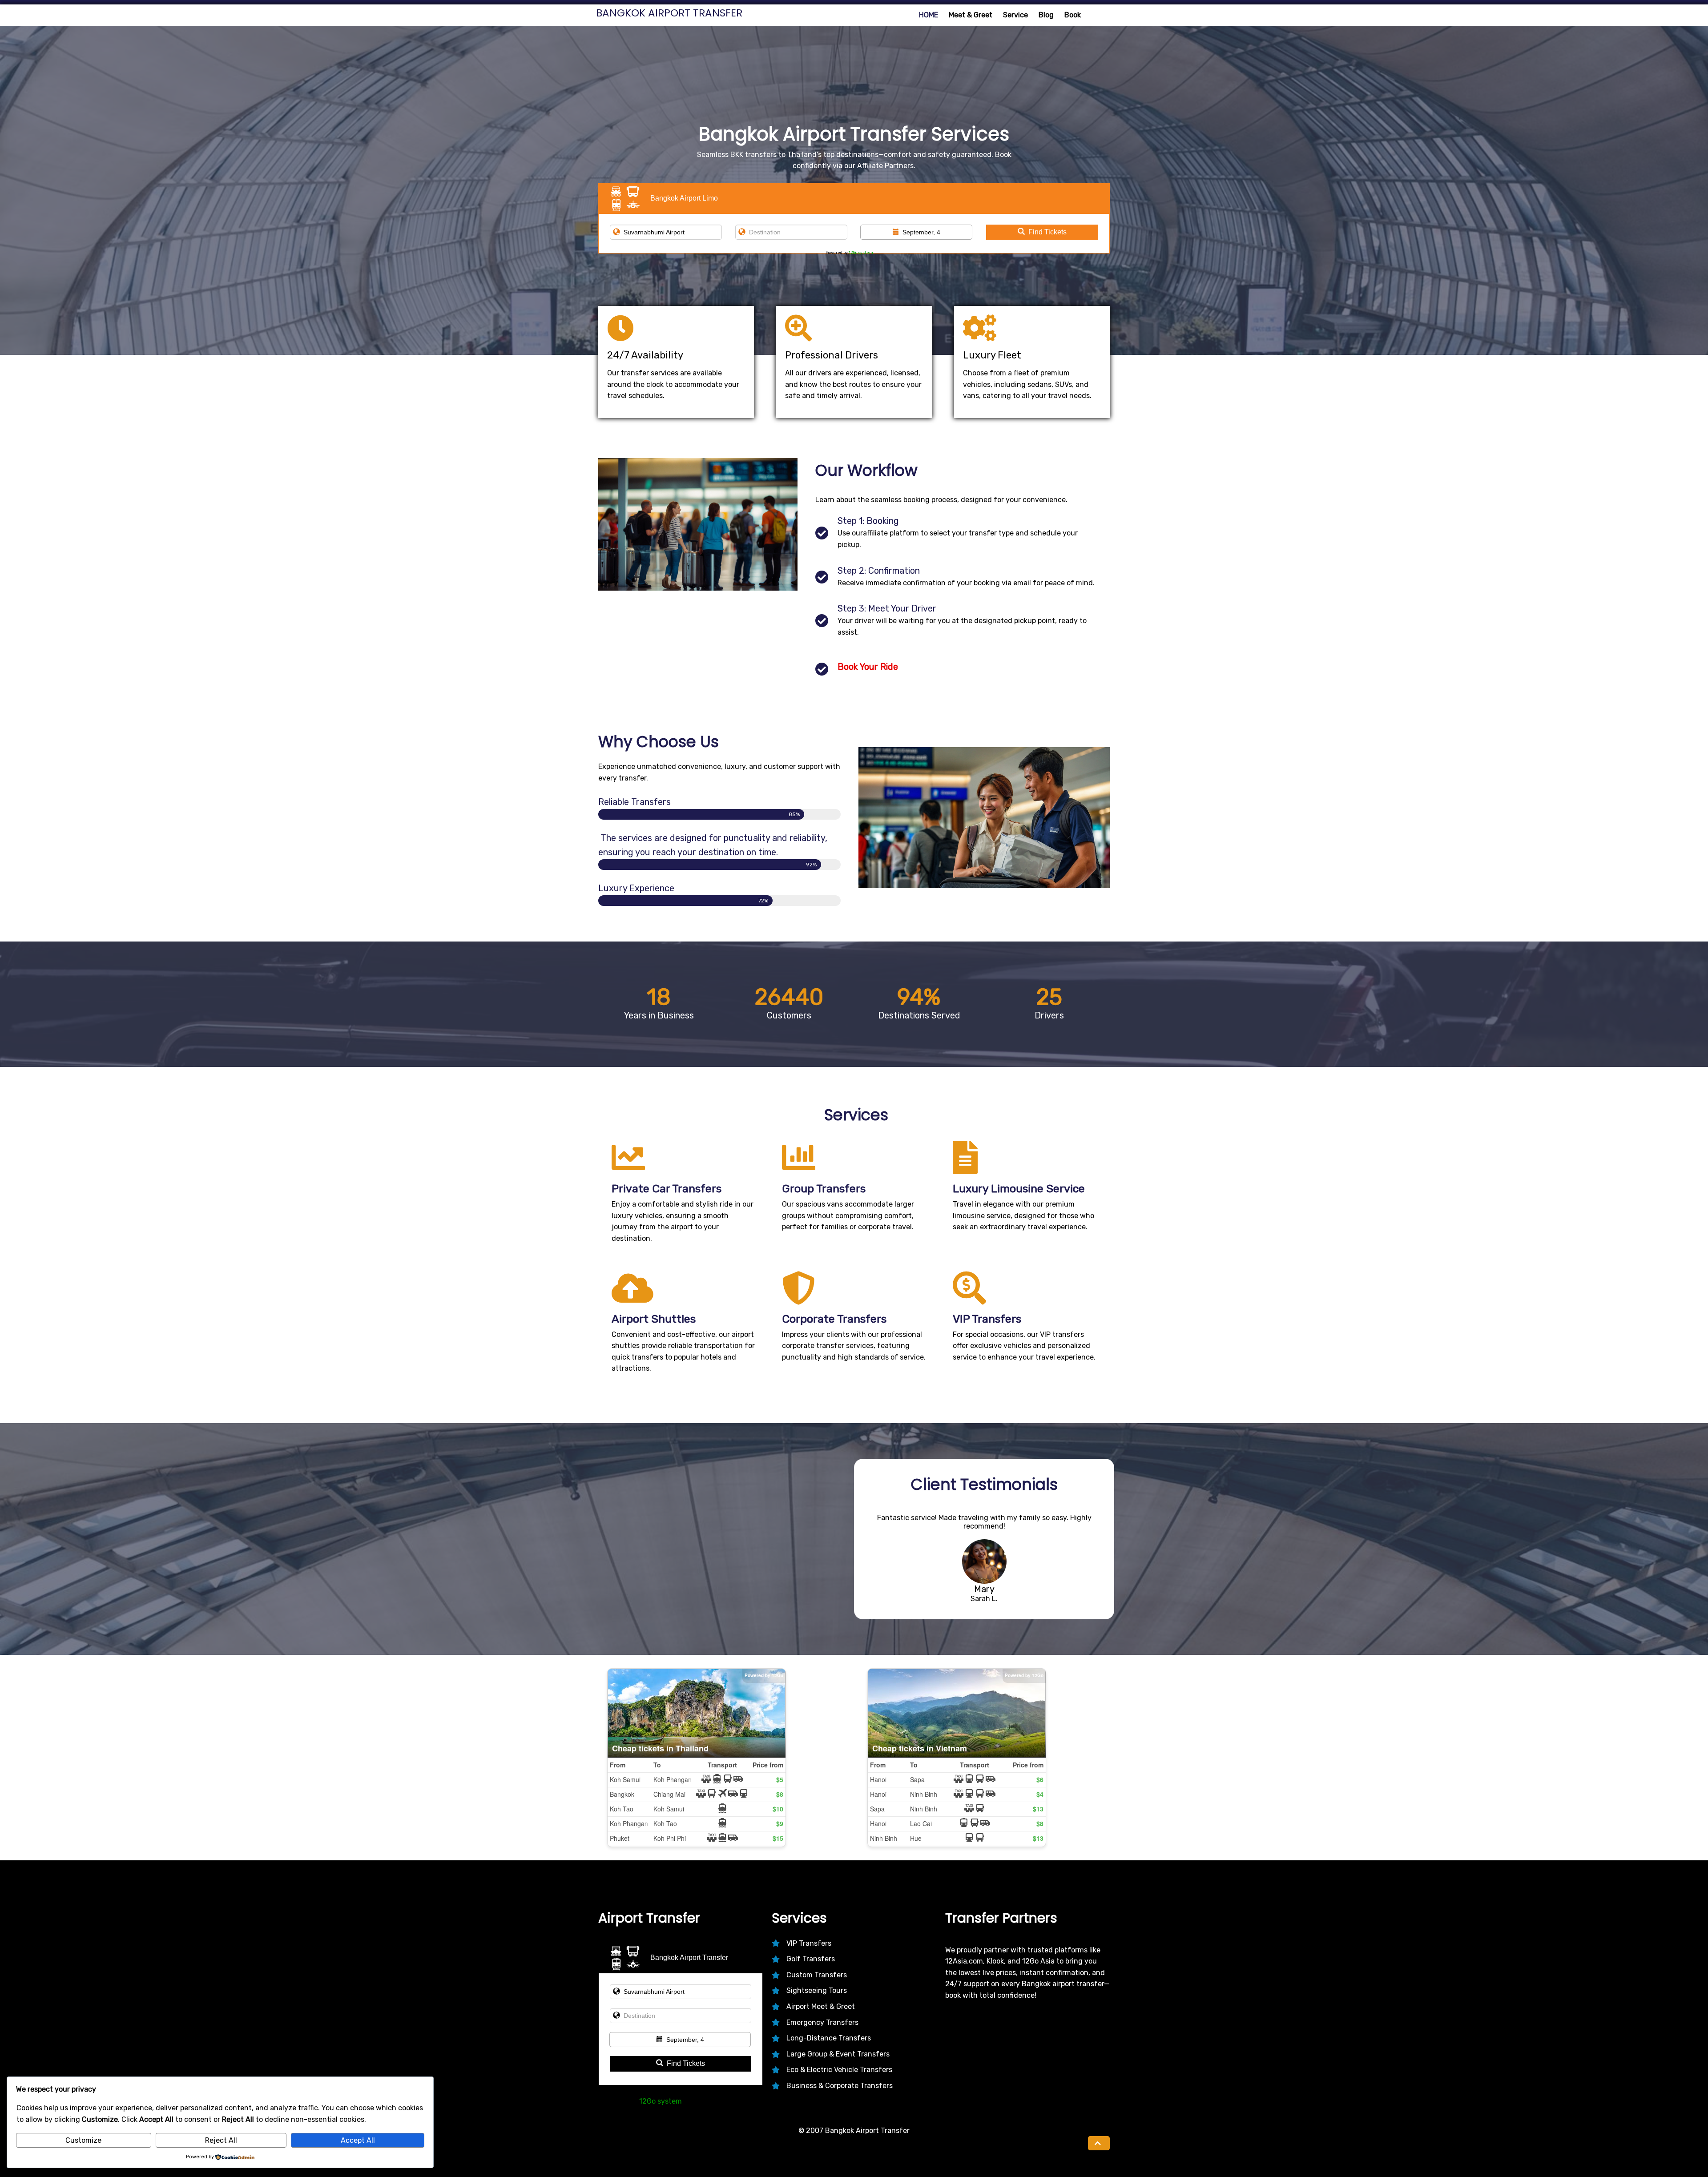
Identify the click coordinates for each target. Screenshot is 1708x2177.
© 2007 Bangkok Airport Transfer (854, 2131)
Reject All (221, 2140)
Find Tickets (1047, 232)
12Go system (861, 253)
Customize (83, 2140)
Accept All (358, 2140)
